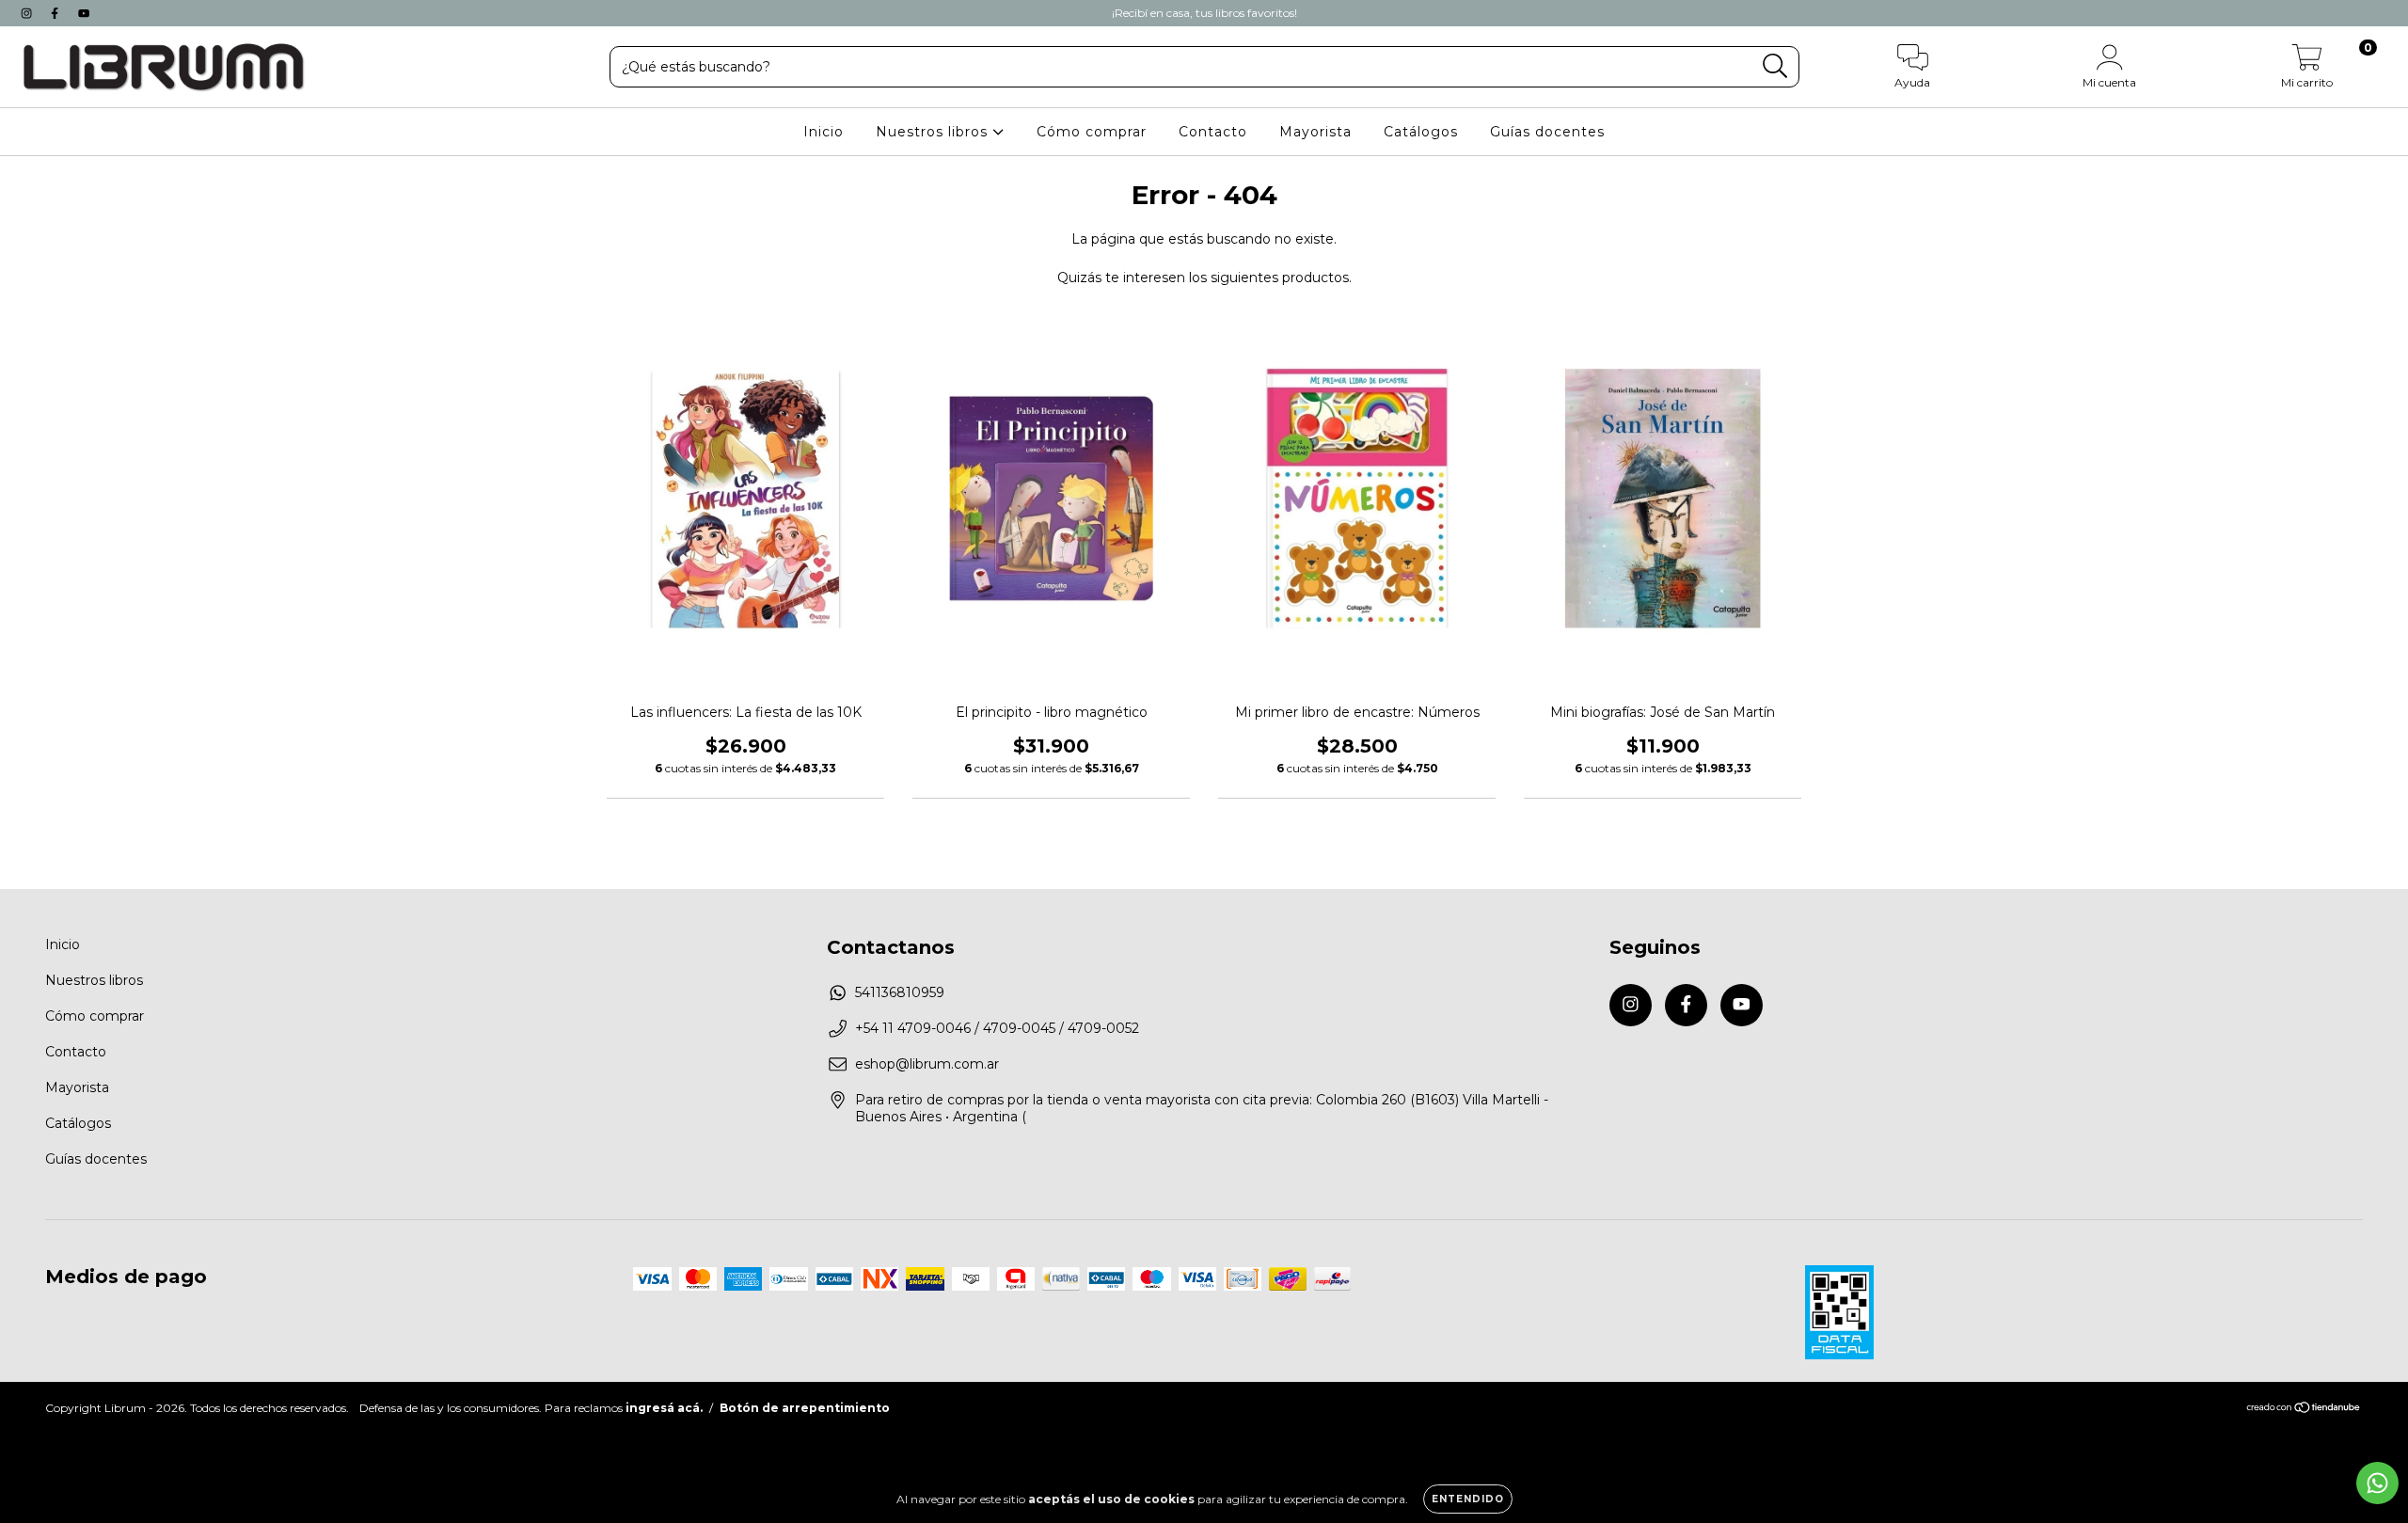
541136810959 (900, 992)
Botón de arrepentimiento (805, 1408)
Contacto (1213, 132)
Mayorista (1315, 132)
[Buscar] (1775, 66)
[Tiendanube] (2304, 1410)
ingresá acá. (664, 1408)
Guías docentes (1547, 132)
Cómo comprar (1092, 132)
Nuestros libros (934, 132)
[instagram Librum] (28, 13)
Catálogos (1421, 132)
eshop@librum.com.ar (927, 1064)
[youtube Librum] (84, 13)
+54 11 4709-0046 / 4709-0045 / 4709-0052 (997, 1028)
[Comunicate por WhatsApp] (2377, 1483)
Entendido (1468, 1499)
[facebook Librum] (56, 13)
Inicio (824, 132)
